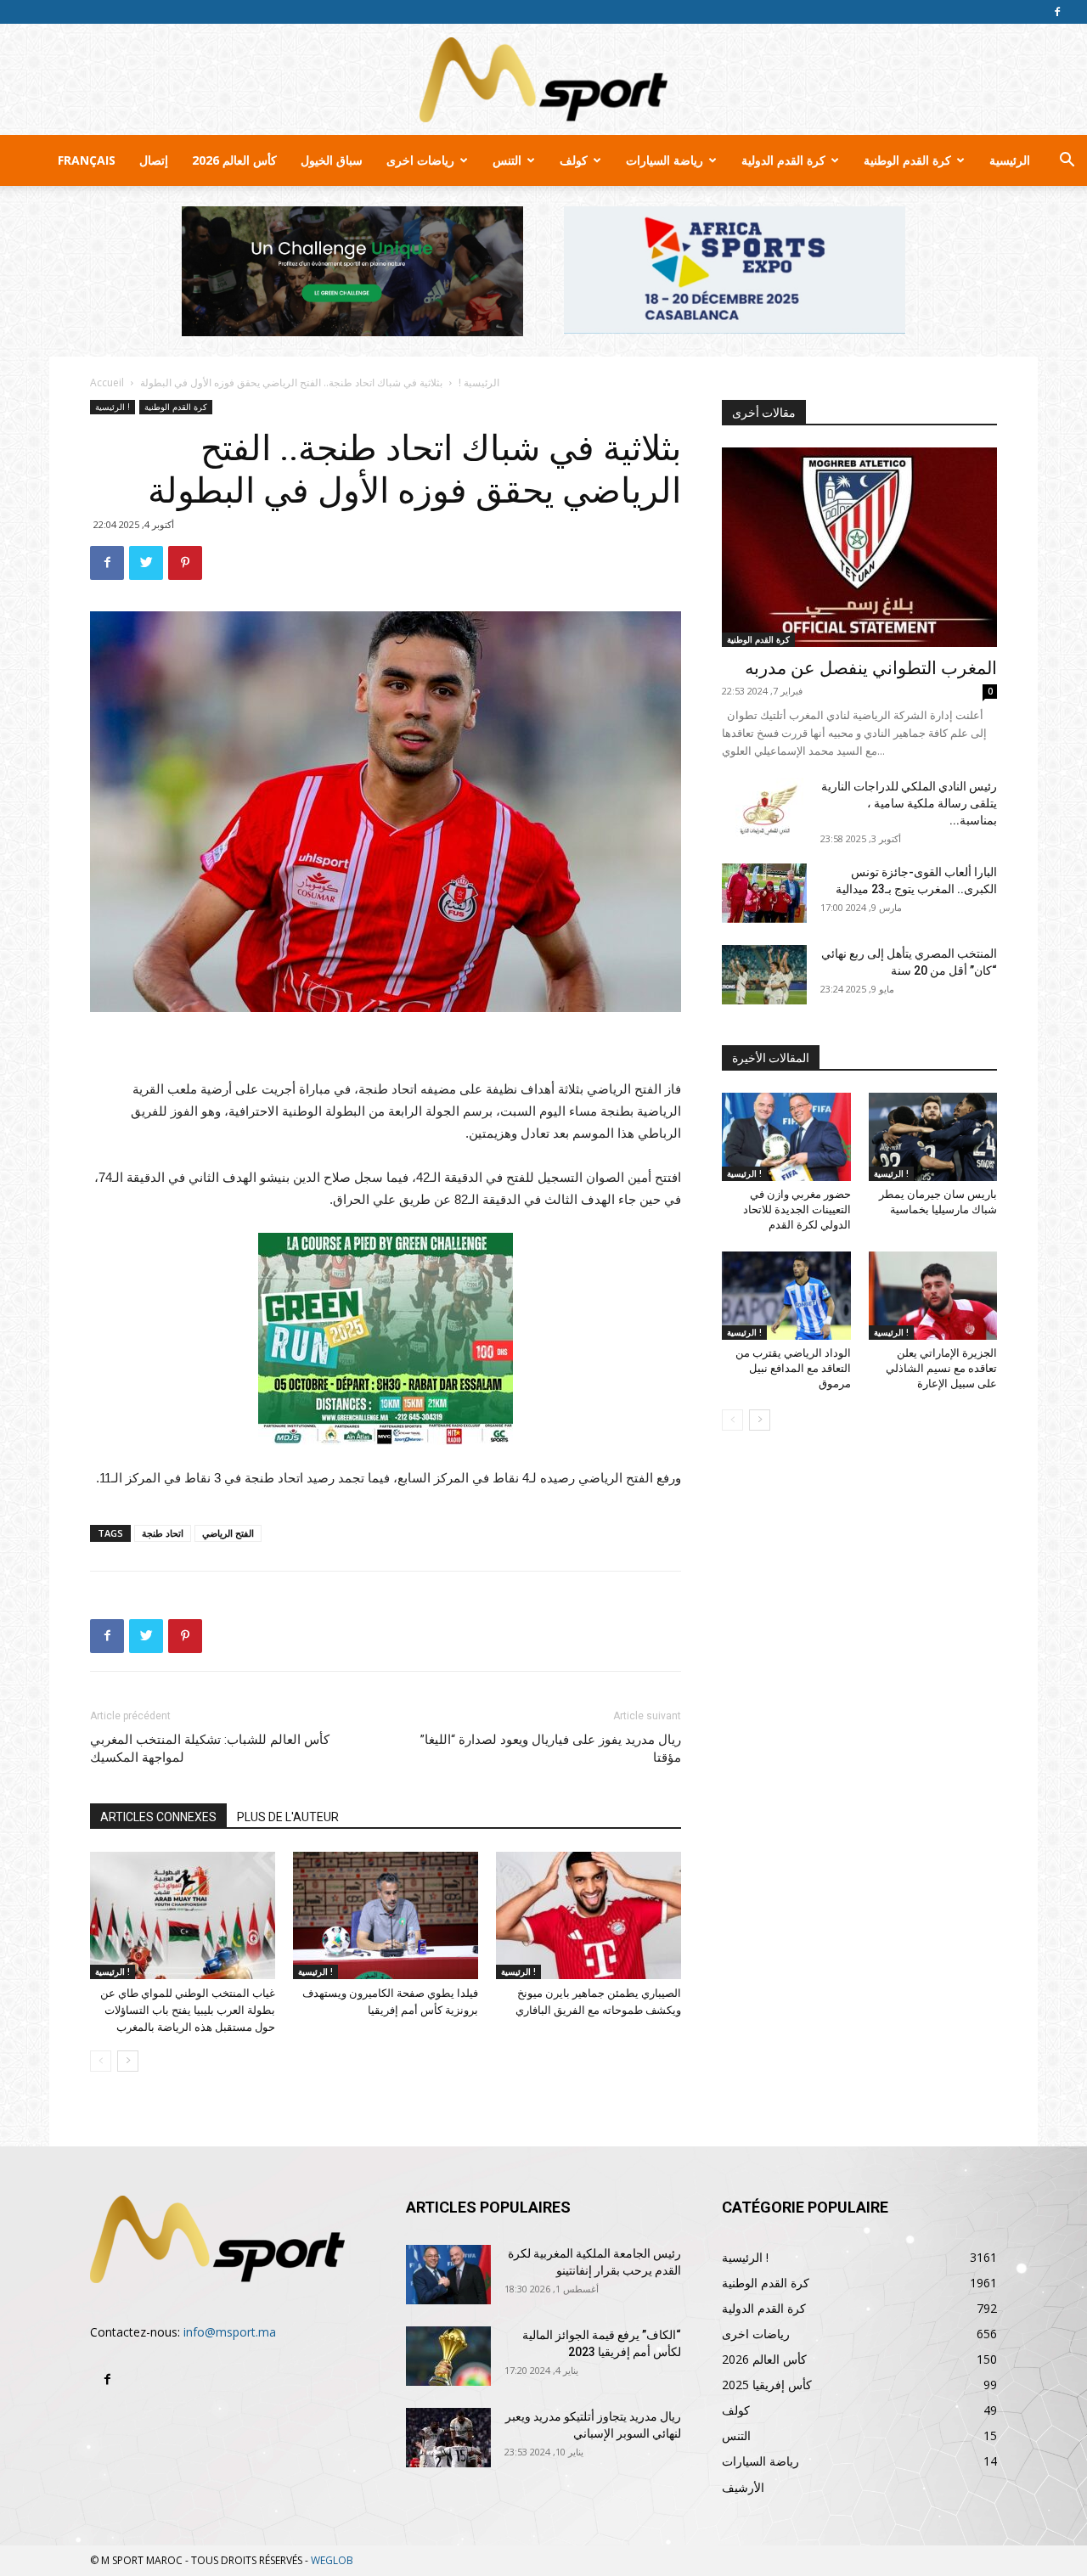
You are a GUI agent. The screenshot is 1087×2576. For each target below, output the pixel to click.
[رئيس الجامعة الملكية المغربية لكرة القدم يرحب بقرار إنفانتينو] (448, 2275)
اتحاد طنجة (163, 1533)
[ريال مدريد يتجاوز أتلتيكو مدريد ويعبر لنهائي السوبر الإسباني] (448, 2438)
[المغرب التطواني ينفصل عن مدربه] (859, 547)
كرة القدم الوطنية (907, 160)
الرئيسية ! (479, 382)
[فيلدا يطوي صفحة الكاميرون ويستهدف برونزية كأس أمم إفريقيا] (386, 1915)
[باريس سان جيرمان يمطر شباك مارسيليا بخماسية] (933, 1137)
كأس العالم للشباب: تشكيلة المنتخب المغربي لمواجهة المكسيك (210, 1749)
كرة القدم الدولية (783, 160)
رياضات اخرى (420, 160)
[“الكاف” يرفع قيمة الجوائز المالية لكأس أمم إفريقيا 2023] (448, 2356)
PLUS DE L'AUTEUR (288, 1817)
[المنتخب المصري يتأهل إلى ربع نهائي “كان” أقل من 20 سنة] (764, 975)
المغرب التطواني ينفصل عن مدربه (871, 668)
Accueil (107, 382)
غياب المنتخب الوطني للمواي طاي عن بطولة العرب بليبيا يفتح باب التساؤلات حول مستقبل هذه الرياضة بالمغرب (188, 2010)
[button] (1067, 162)
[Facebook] (1057, 12)
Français (87, 160)
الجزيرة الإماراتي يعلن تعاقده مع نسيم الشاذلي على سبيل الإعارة (941, 1368)
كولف (574, 160)
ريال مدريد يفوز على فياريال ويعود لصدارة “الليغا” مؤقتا (551, 1749)
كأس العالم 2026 (234, 160)
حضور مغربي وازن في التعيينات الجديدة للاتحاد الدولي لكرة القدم (797, 1209)
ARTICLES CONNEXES (158, 1817)
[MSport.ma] (543, 80)
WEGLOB (332, 2560)
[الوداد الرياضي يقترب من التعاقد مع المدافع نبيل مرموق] (786, 1296)
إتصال (154, 160)
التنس (507, 160)
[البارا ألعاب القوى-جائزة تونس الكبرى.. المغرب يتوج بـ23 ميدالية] (764, 893)
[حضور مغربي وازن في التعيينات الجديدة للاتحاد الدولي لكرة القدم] (786, 1137)
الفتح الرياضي (228, 1533)
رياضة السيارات (665, 160)
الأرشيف (743, 2487)
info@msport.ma (230, 2332)
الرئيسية (1010, 160)
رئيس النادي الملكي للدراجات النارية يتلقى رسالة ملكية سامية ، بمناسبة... (909, 803)
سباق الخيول (332, 160)
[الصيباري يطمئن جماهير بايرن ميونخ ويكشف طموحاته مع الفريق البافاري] (589, 1915)
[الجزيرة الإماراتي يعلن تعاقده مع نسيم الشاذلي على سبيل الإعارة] (933, 1296)
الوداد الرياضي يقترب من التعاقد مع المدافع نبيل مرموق (793, 1368)
